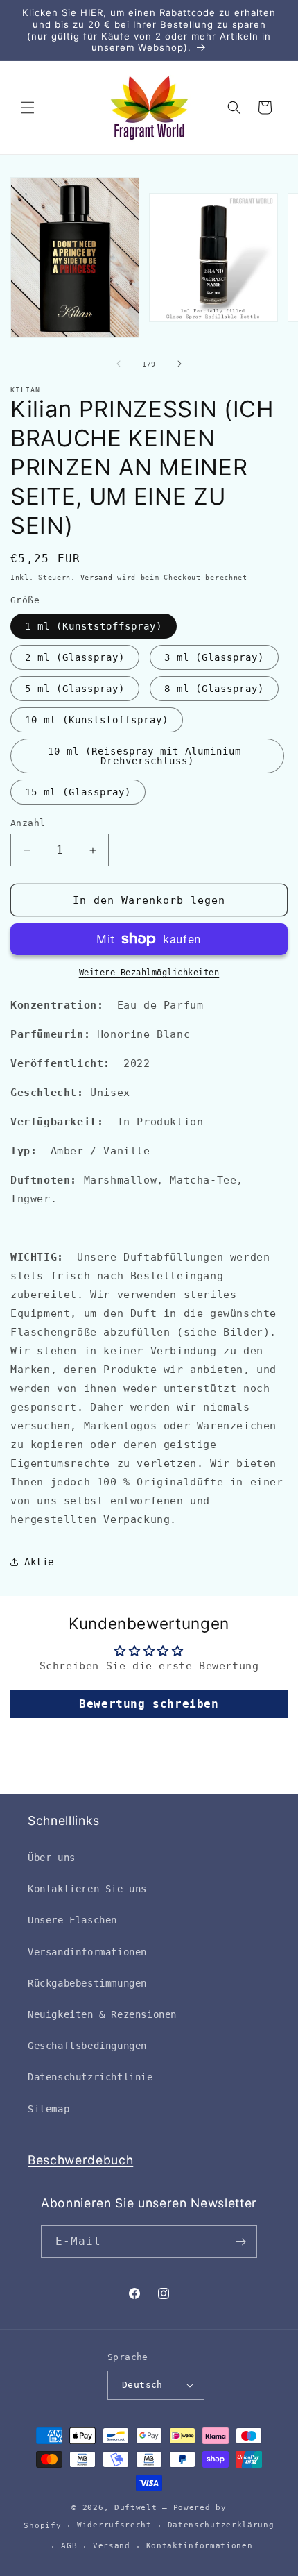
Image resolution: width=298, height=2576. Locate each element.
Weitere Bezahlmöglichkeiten (149, 973)
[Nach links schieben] (119, 364)
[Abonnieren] (241, 2242)
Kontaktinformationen (200, 2546)
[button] (28, 108)
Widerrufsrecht (114, 2525)
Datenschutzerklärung (221, 2525)
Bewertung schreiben (149, 1704)
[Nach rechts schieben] (179, 364)
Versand (97, 577)
